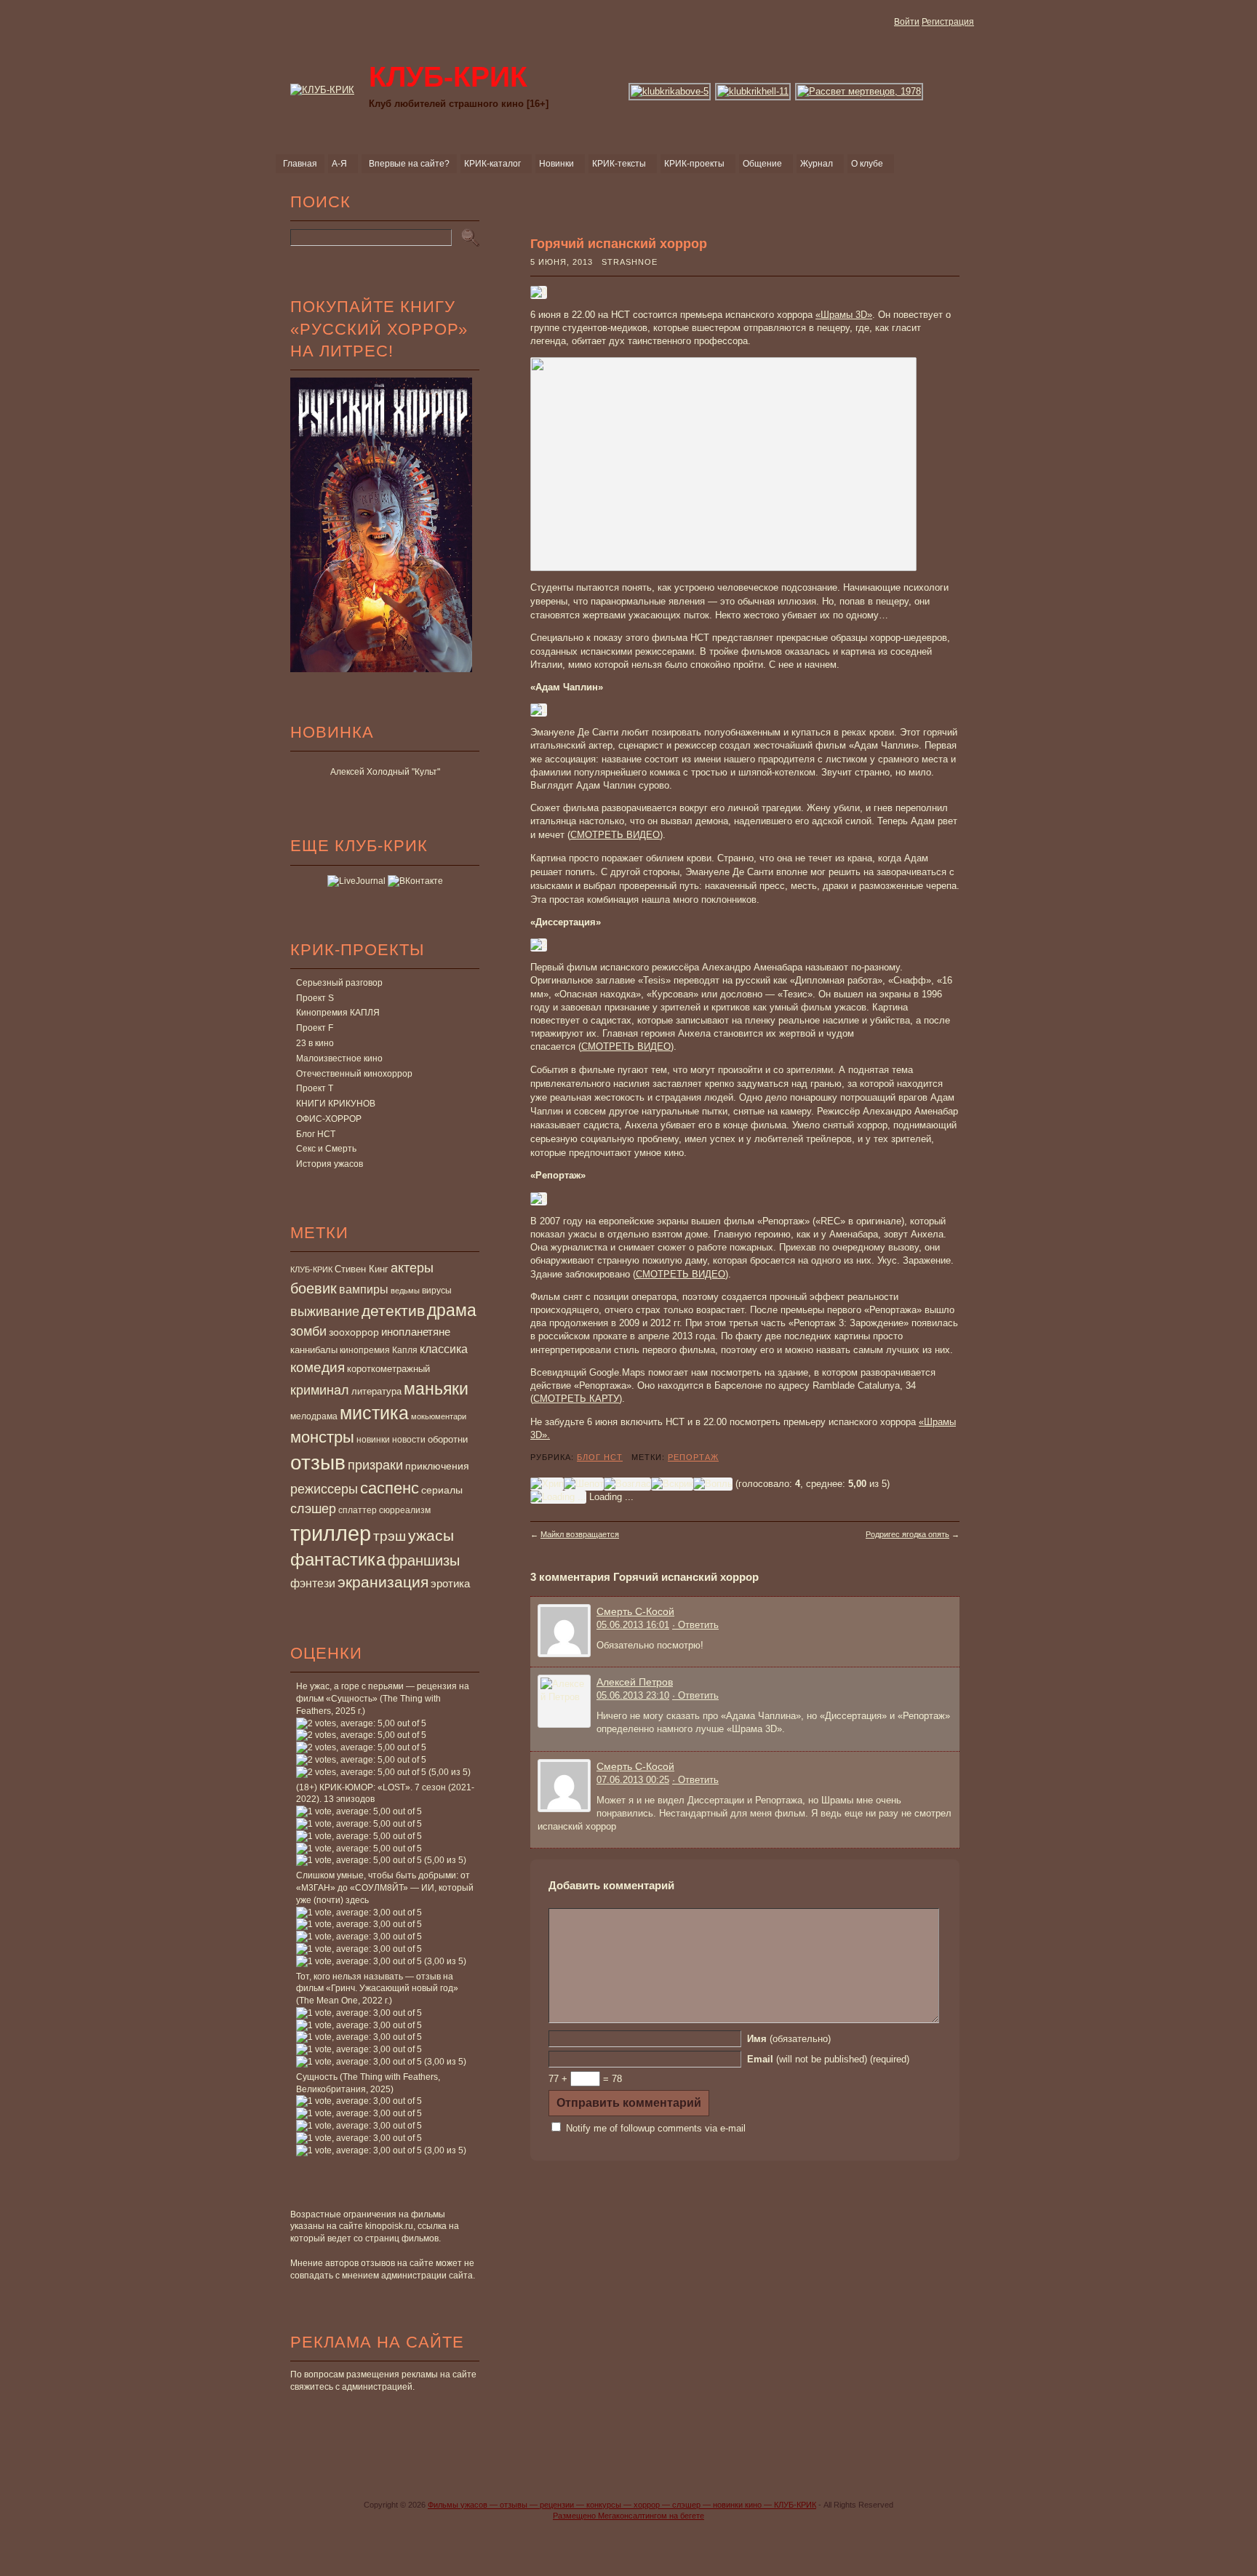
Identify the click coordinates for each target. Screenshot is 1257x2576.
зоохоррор (354, 1332)
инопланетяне (416, 1332)
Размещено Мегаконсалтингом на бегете (628, 2516)
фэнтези (313, 1583)
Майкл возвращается (580, 1534)
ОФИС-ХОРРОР (329, 1119)
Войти (907, 22)
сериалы (442, 1490)
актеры (412, 1268)
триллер (331, 1533)
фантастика (338, 1560)
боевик (314, 1288)
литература (376, 1391)
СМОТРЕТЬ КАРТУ (576, 1399)
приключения (437, 1466)
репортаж (693, 1457)
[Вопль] (713, 1484)
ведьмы (405, 1291)
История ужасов (330, 1164)
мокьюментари (439, 1416)
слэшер (313, 1509)
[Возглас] (627, 1484)
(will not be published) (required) (828, 2059)
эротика (450, 1584)
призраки (375, 1465)
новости (409, 1440)
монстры (322, 1437)
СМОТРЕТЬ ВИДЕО (615, 835)
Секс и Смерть (326, 1149)
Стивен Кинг (362, 1269)
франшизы (424, 1560)
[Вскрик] (672, 1484)
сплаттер (358, 1510)
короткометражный (388, 1369)
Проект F (315, 1028)
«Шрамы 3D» (844, 315)
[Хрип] (547, 1484)
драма (452, 1310)
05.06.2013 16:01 (633, 1625)
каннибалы (314, 1350)
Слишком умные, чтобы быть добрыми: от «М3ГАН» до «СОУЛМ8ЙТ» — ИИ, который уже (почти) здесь (385, 1888)
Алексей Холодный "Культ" (385, 772)
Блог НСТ (316, 1134)
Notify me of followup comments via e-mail (656, 2128)
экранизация (383, 1582)
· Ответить (695, 1625)
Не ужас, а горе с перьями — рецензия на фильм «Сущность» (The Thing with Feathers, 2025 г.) (383, 1699)
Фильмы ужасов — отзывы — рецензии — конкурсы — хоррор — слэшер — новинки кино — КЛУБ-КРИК (622, 2505)
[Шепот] (584, 1484)
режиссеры (324, 1489)
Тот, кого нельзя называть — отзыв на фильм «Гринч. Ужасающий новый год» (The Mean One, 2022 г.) (377, 1989)
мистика (374, 1413)
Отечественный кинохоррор (354, 1074)
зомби (308, 1331)
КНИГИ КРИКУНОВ (336, 1104)
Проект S (315, 998)
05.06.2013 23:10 (633, 1695)
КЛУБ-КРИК (311, 1269)
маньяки (436, 1389)
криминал (320, 1390)
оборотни (448, 1440)
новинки (373, 1440)
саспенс (390, 1488)
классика (444, 1349)
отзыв (318, 1463)
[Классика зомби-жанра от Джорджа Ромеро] (860, 91)
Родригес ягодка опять (907, 1534)
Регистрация (948, 22)
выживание (325, 1312)
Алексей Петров (635, 1682)
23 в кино (315, 1043)
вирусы (437, 1291)
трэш (390, 1536)
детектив (393, 1311)
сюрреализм (405, 1510)
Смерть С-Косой (635, 1611)
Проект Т (315, 1088)
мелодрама (314, 1416)
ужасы (431, 1535)
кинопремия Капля (379, 1350)
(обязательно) (789, 2039)
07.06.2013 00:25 (633, 1780)
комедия (318, 1367)
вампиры (364, 1289)
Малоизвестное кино (339, 1058)
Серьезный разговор (339, 983)
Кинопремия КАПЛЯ (338, 1013)
